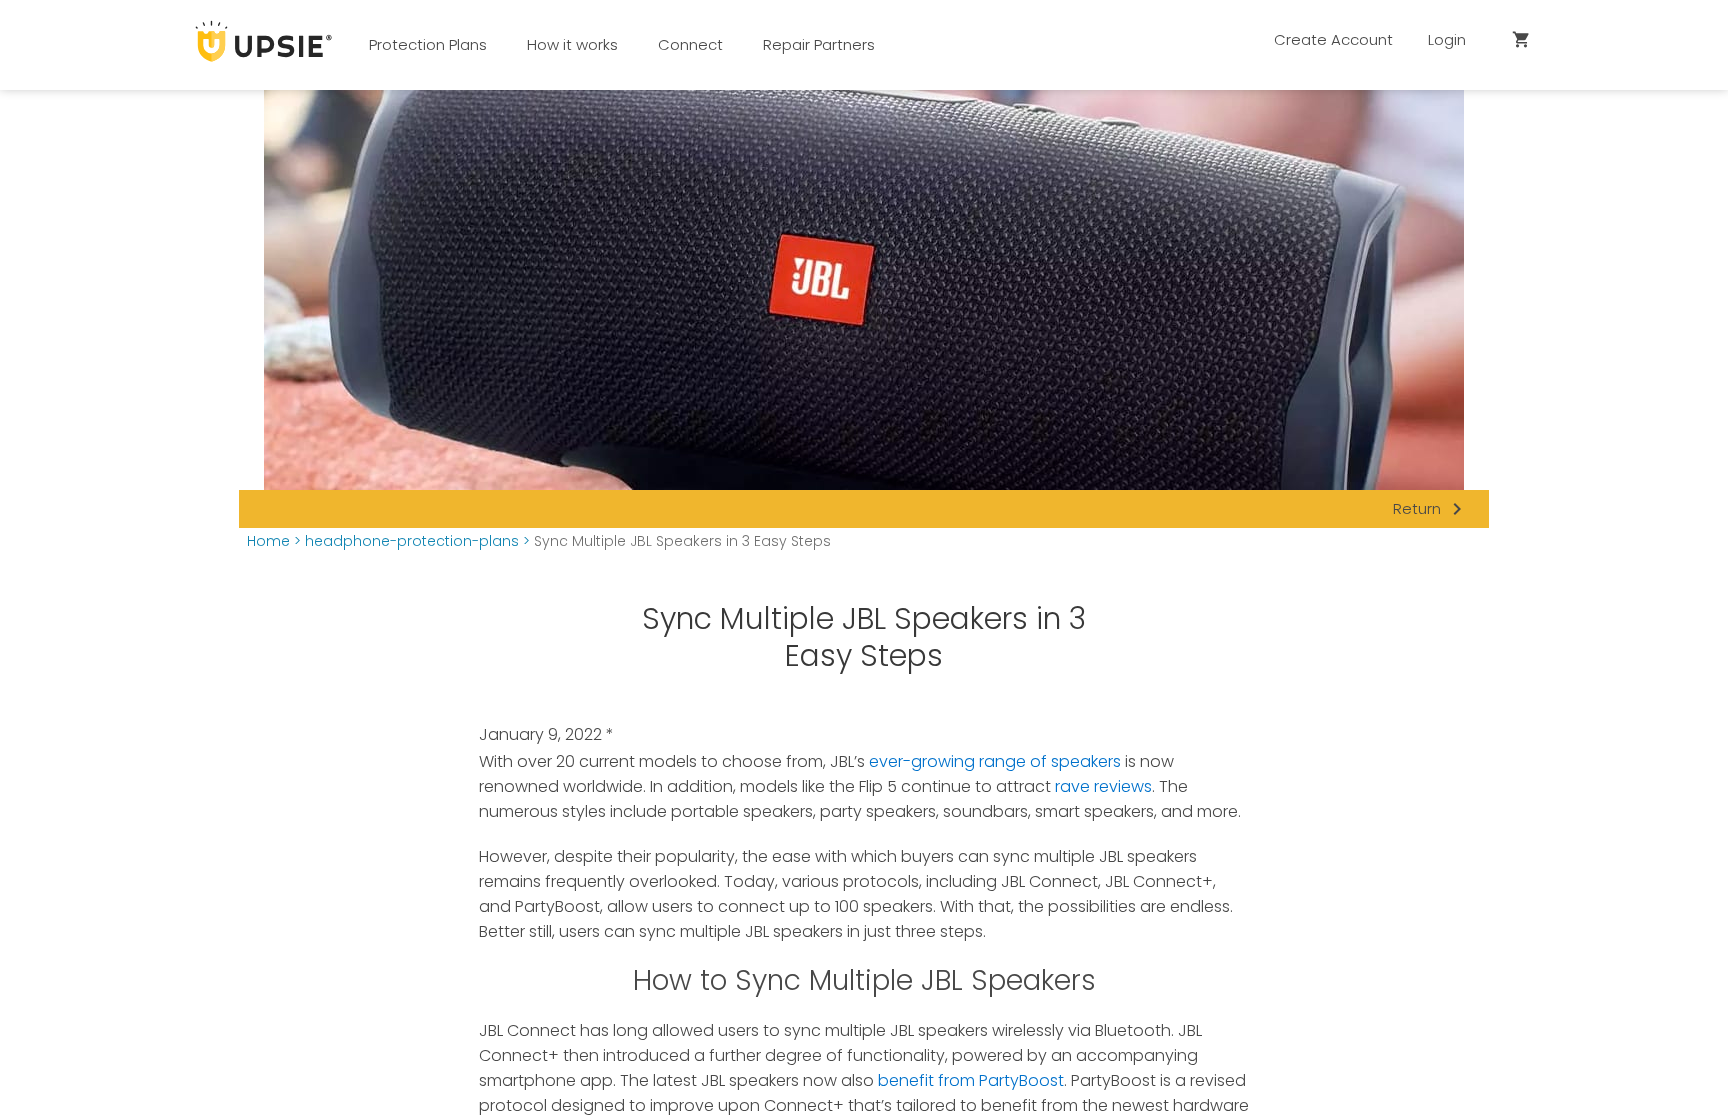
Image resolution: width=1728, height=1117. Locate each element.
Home (268, 541)
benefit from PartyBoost (971, 1080)
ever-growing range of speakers (995, 761)
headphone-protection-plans (412, 541)
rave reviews (1103, 786)
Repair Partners (819, 44)
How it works (572, 44)
